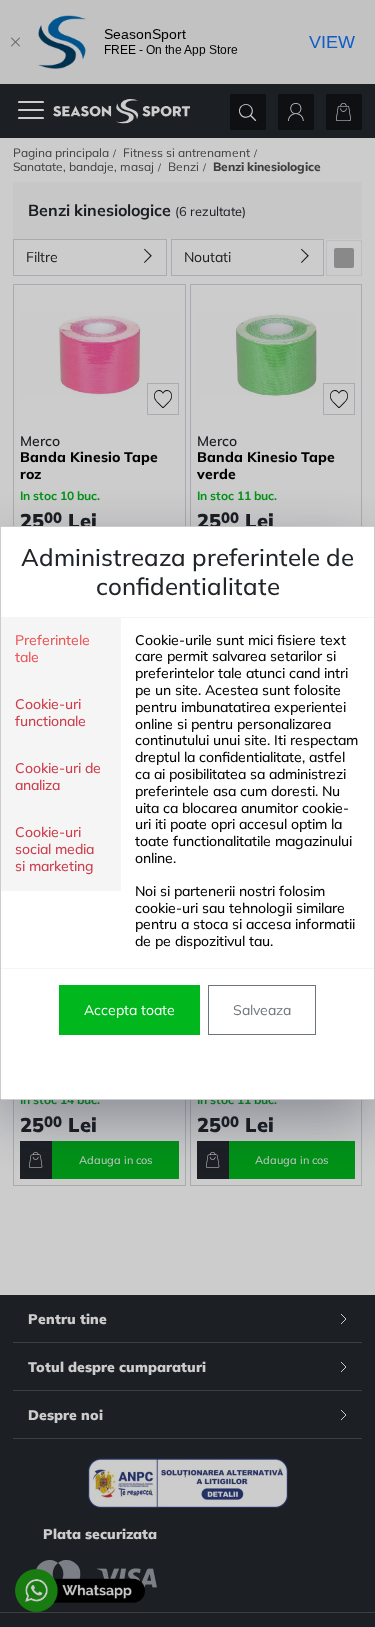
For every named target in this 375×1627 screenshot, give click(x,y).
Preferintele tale (52, 649)
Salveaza (262, 1010)
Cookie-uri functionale (50, 713)
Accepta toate (129, 1010)
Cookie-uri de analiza (58, 777)
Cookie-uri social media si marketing (54, 849)
